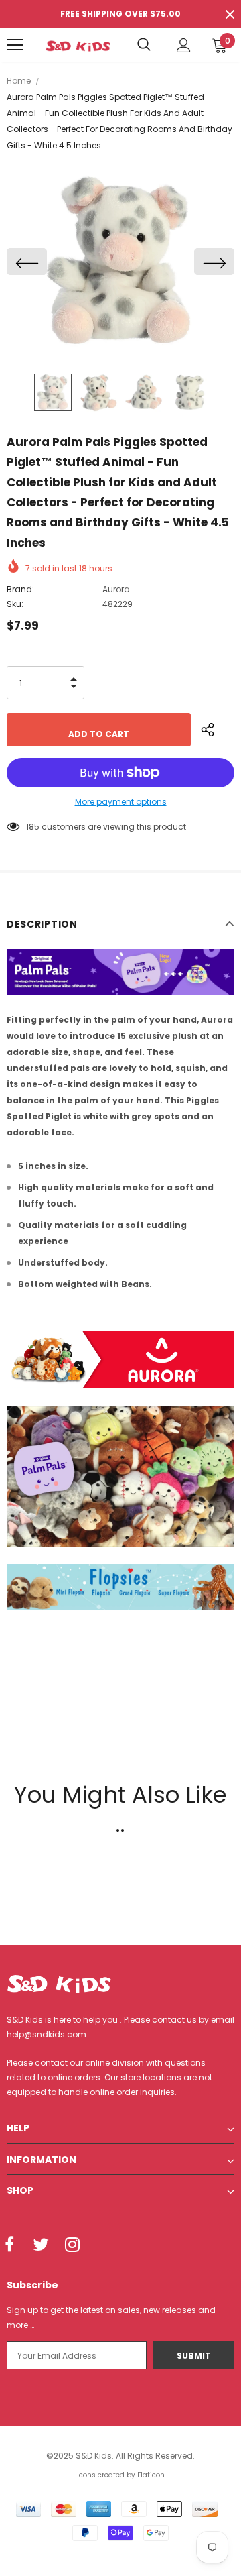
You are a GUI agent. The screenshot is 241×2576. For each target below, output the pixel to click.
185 (33, 827)
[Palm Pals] (120, 1475)
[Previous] (27, 262)
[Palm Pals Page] (120, 971)
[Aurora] (120, 1359)
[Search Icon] (144, 45)
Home (19, 81)
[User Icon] (184, 45)
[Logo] (78, 45)
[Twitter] (41, 2245)
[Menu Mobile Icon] (15, 45)
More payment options (121, 802)
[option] (120, 262)
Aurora (116, 589)
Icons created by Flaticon (121, 2475)
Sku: (15, 604)
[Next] (214, 262)
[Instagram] (72, 2245)
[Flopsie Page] (120, 1586)
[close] (230, 14)
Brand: (20, 589)
